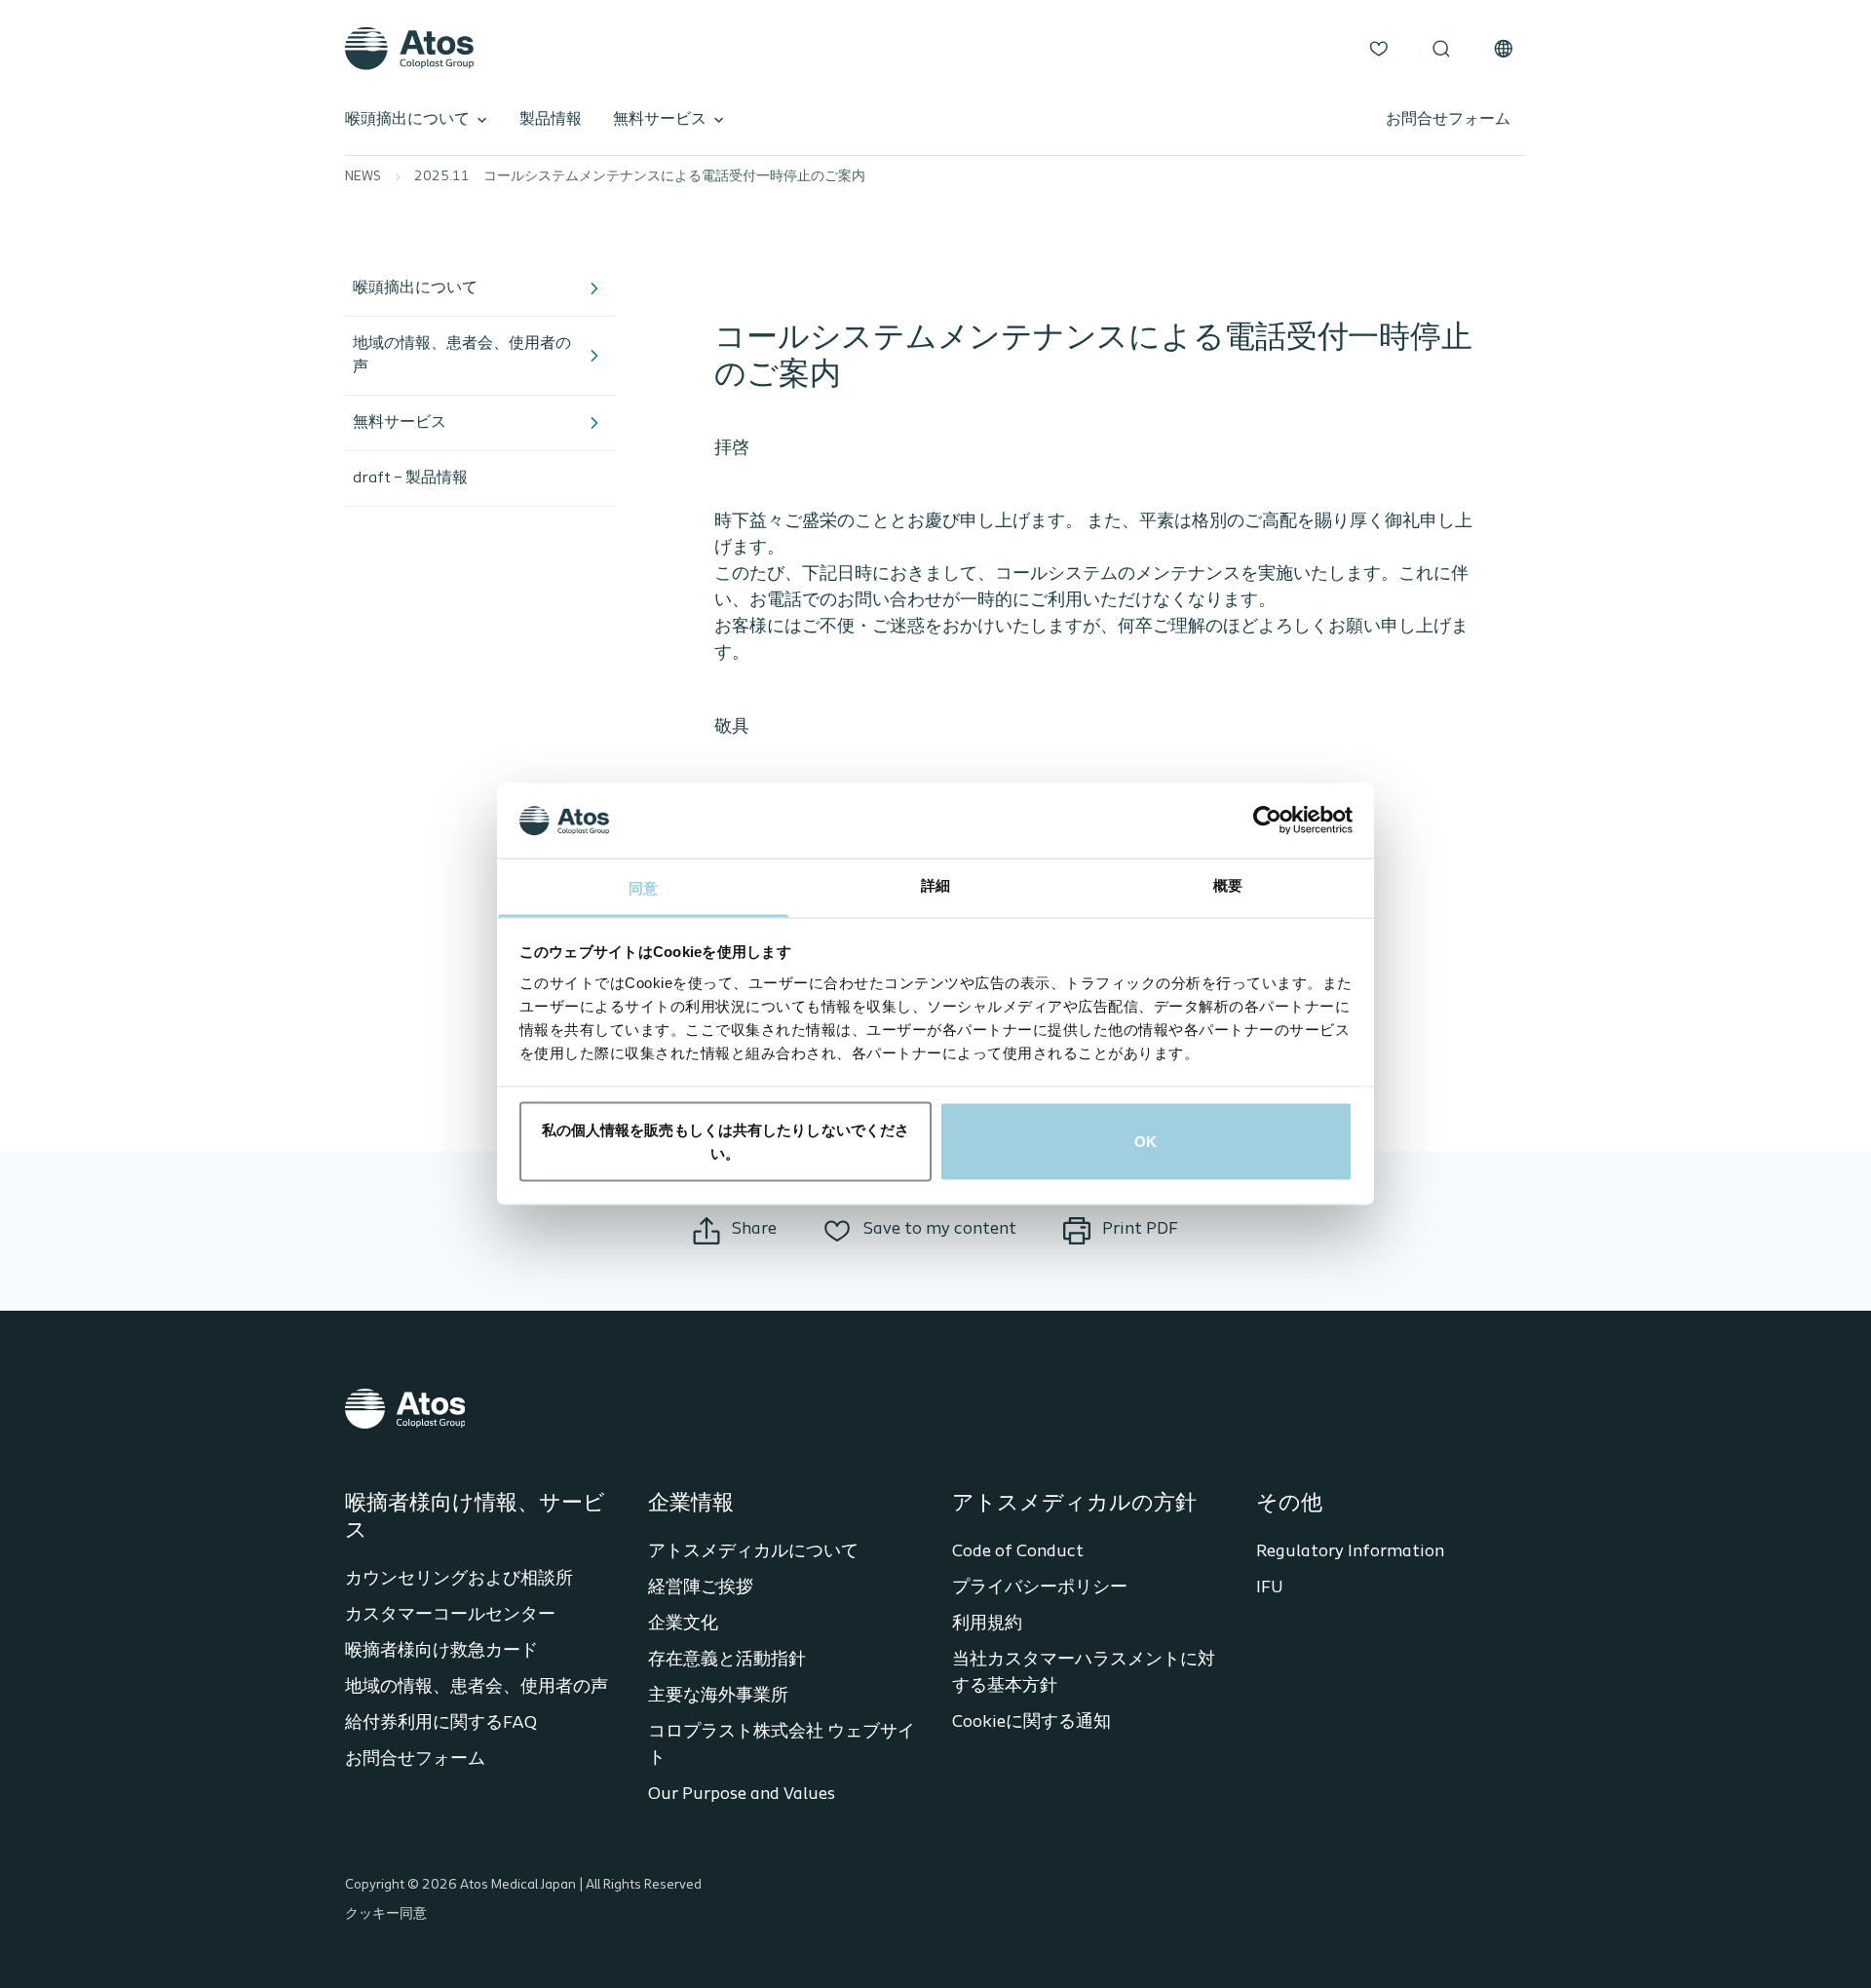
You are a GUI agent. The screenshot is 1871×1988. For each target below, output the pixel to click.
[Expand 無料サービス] (593, 423)
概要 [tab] (1228, 884)
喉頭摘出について (407, 120)
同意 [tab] (643, 887)
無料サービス (660, 120)
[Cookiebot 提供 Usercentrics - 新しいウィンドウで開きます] (1267, 821)
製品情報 (551, 120)
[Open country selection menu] (1504, 49)
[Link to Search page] (1441, 49)
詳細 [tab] (935, 884)
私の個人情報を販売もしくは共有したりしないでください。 (726, 1142)
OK (1146, 1142)
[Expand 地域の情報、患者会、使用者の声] (593, 356)
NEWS (363, 177)
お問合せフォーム (1448, 120)
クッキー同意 (386, 1914)
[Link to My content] (1379, 49)
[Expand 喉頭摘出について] (593, 288)
